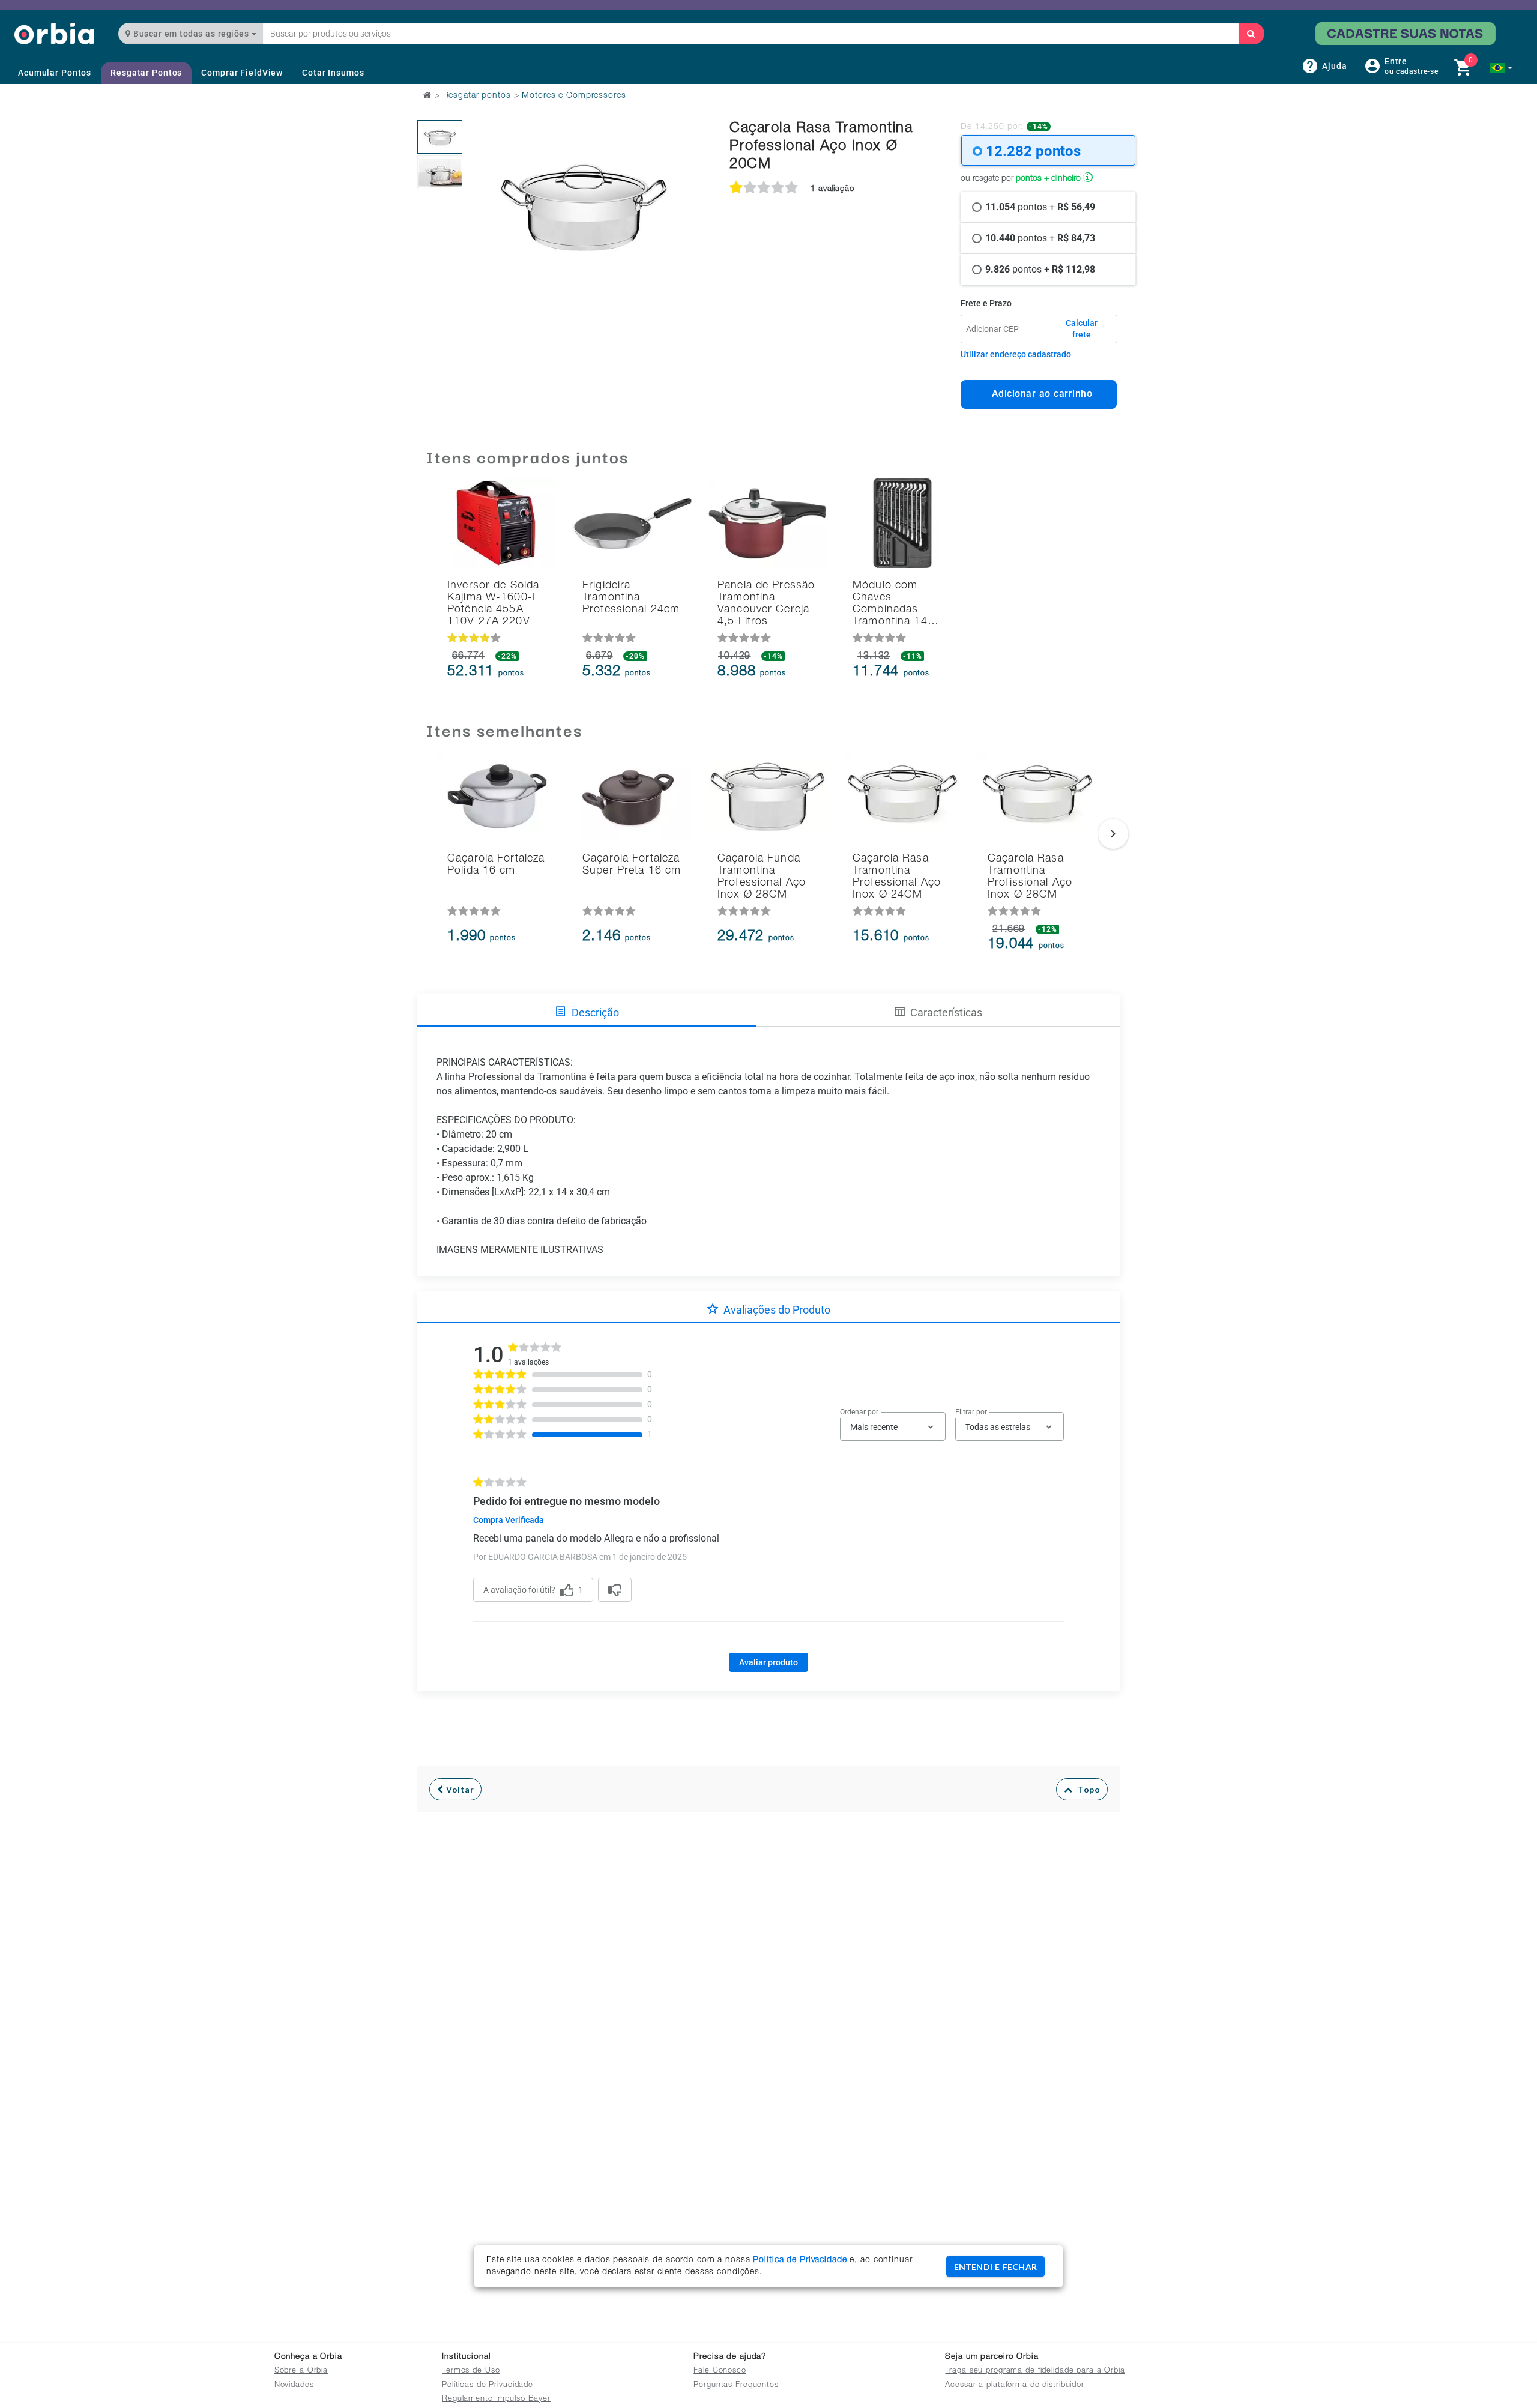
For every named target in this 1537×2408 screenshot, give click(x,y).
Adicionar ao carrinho (1039, 394)
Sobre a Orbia (301, 2371)
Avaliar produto (768, 1662)
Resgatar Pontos (146, 73)
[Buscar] (1251, 34)
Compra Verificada (509, 1520)
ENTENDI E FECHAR (995, 2267)
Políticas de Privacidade (488, 2385)
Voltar (459, 1789)
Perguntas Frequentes (736, 2385)
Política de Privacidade (800, 2260)
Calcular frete (1082, 329)
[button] (1501, 68)
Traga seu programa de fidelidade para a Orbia (1035, 2371)
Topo (1086, 1789)
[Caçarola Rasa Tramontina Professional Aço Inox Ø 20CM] (440, 137)
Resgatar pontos (477, 96)
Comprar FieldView (242, 73)
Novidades (294, 2385)
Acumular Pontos (55, 73)
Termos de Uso (471, 2371)
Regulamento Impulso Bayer (496, 2399)
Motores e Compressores (574, 96)
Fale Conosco (720, 2371)
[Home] (54, 33)
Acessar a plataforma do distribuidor (1015, 2385)
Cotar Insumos (333, 73)
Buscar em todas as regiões (191, 34)
